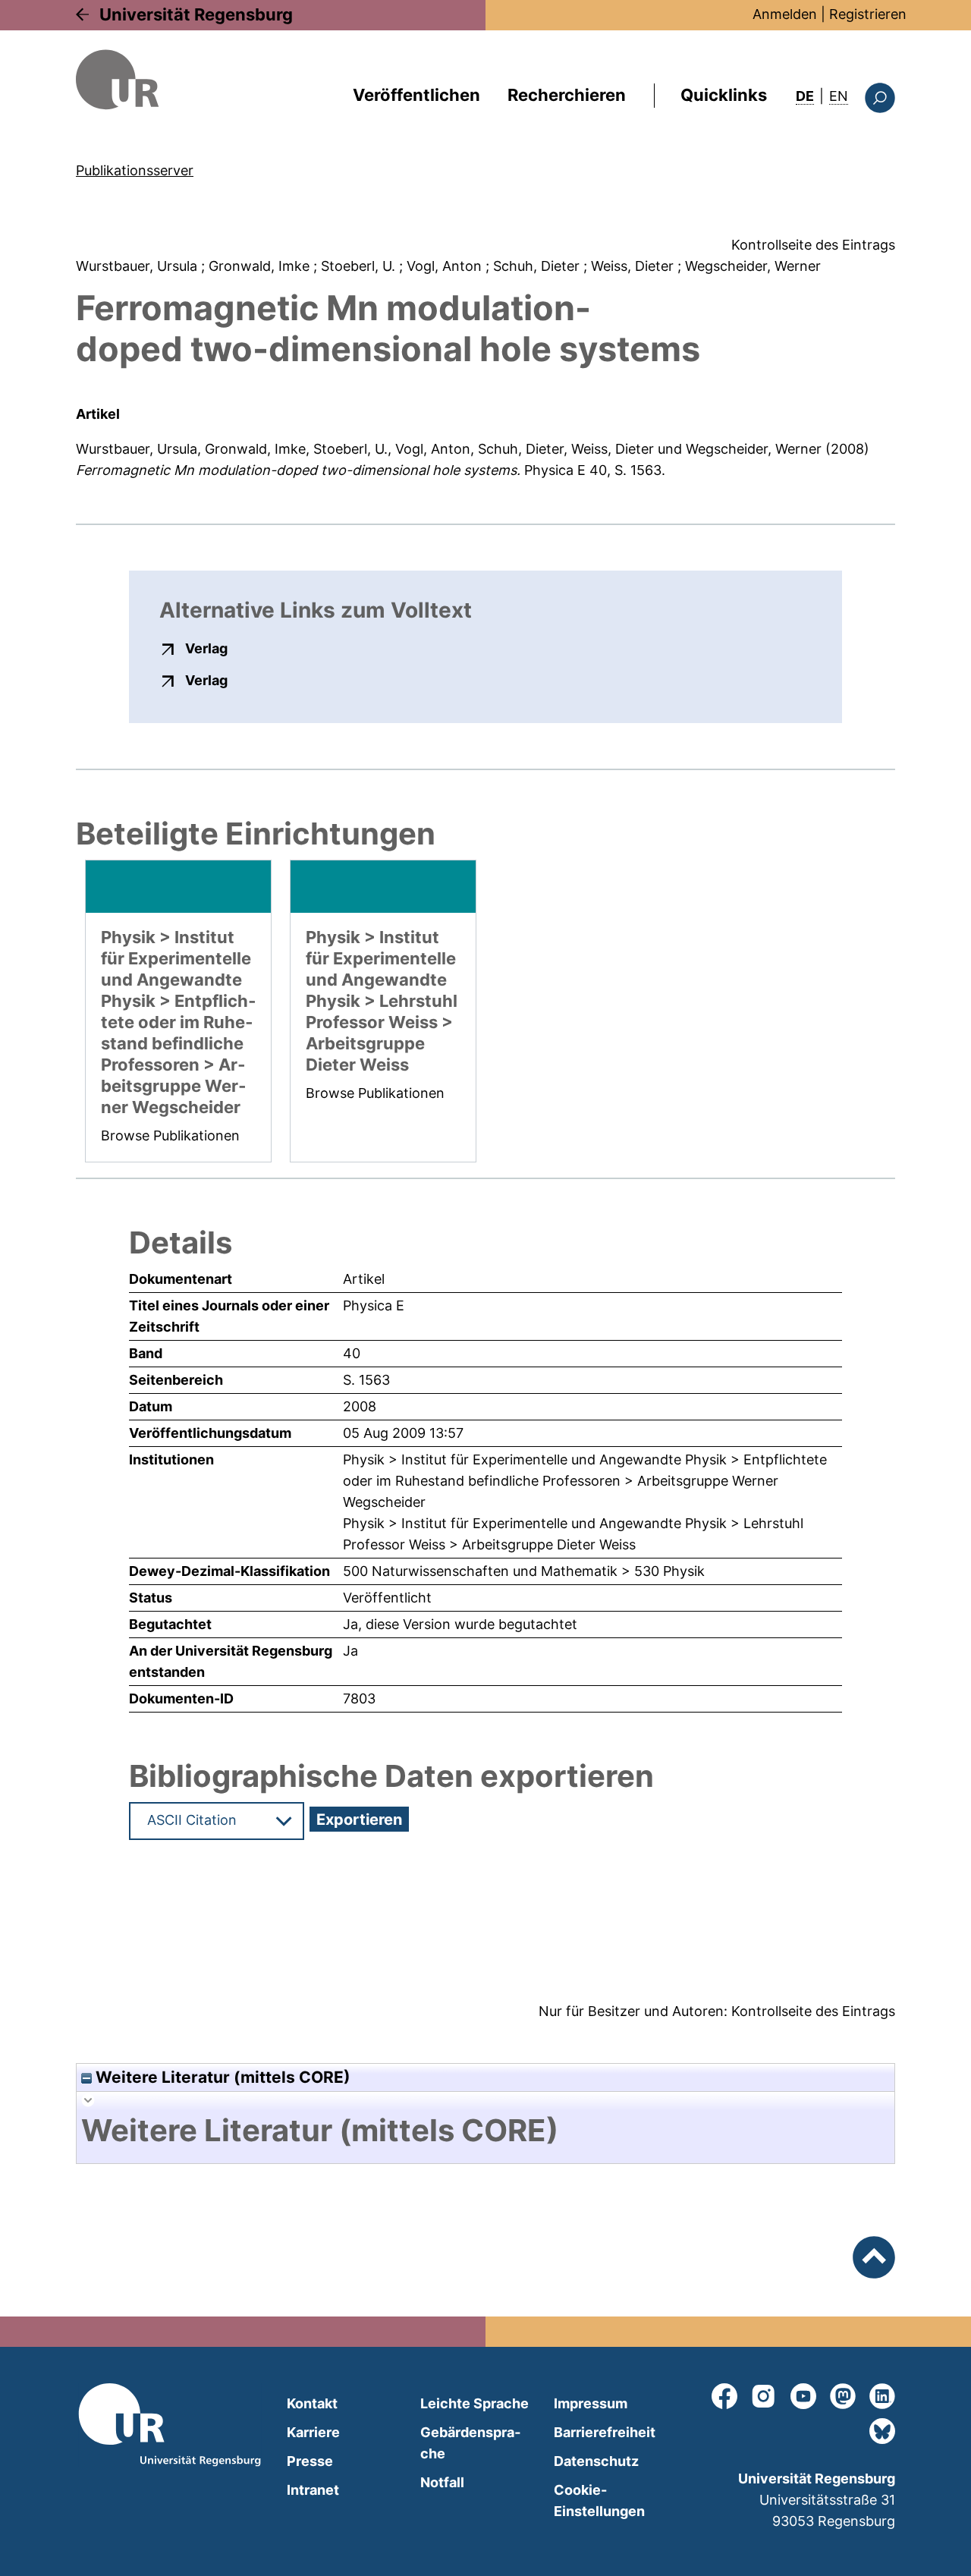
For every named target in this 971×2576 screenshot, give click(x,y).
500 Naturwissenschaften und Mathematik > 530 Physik (524, 1571)
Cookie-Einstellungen (599, 2501)
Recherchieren (567, 95)
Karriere (313, 2432)
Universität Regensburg (196, 14)
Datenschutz (596, 2461)
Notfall (442, 2482)
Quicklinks (724, 95)
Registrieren (868, 14)
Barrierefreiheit (605, 2432)
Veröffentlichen (416, 95)
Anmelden (785, 14)
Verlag (206, 648)
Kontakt (312, 2403)
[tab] (485, 2131)
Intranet (313, 2490)
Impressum (591, 2403)
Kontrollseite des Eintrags (813, 245)
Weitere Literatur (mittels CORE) (221, 2077)
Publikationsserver (135, 170)
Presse (310, 2461)
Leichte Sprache (475, 2403)
